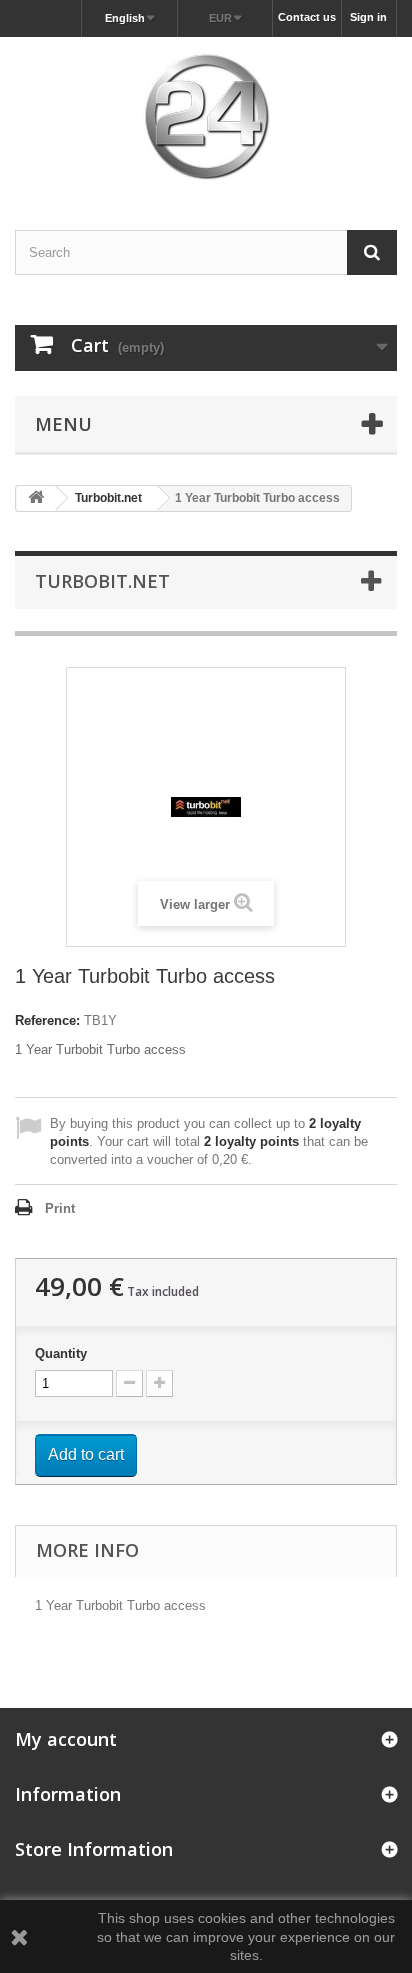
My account (66, 1739)
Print (60, 1208)
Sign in (368, 17)
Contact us (307, 17)
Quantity (61, 1353)
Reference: (47, 1020)
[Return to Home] (36, 498)
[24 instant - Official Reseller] (206, 116)
